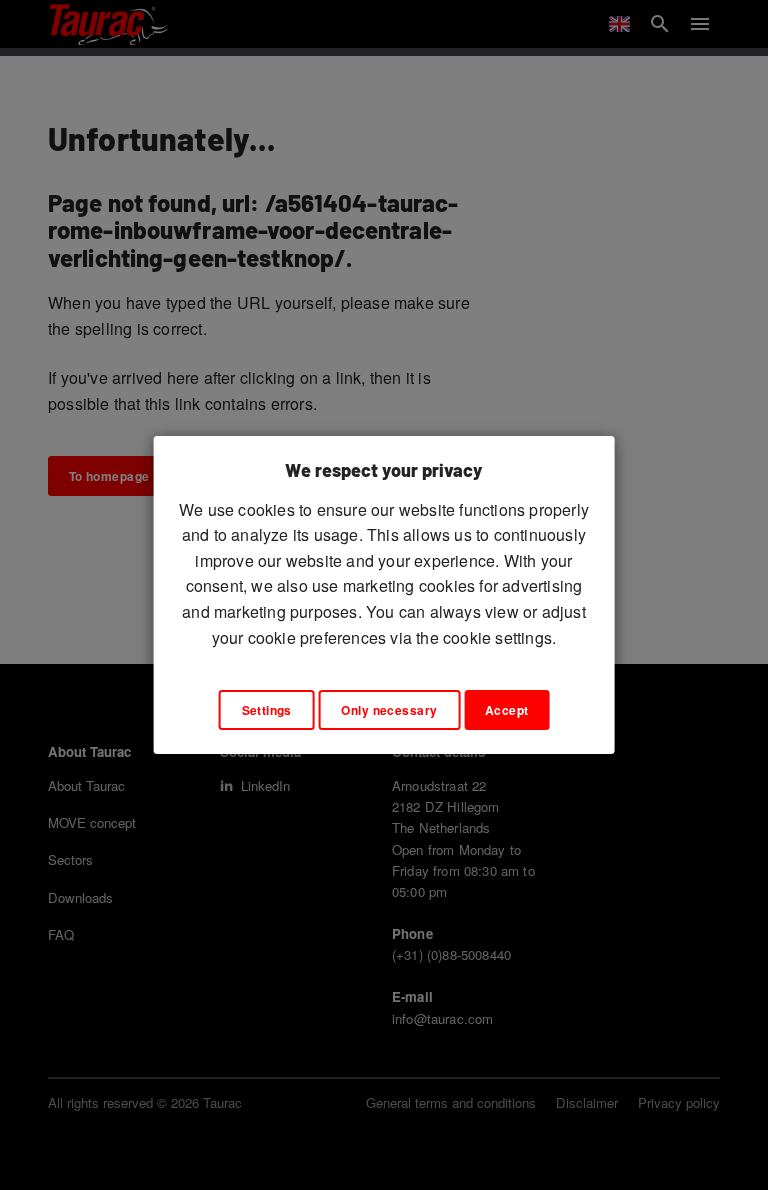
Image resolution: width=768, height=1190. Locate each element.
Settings (267, 710)
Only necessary (389, 710)
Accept (507, 710)
